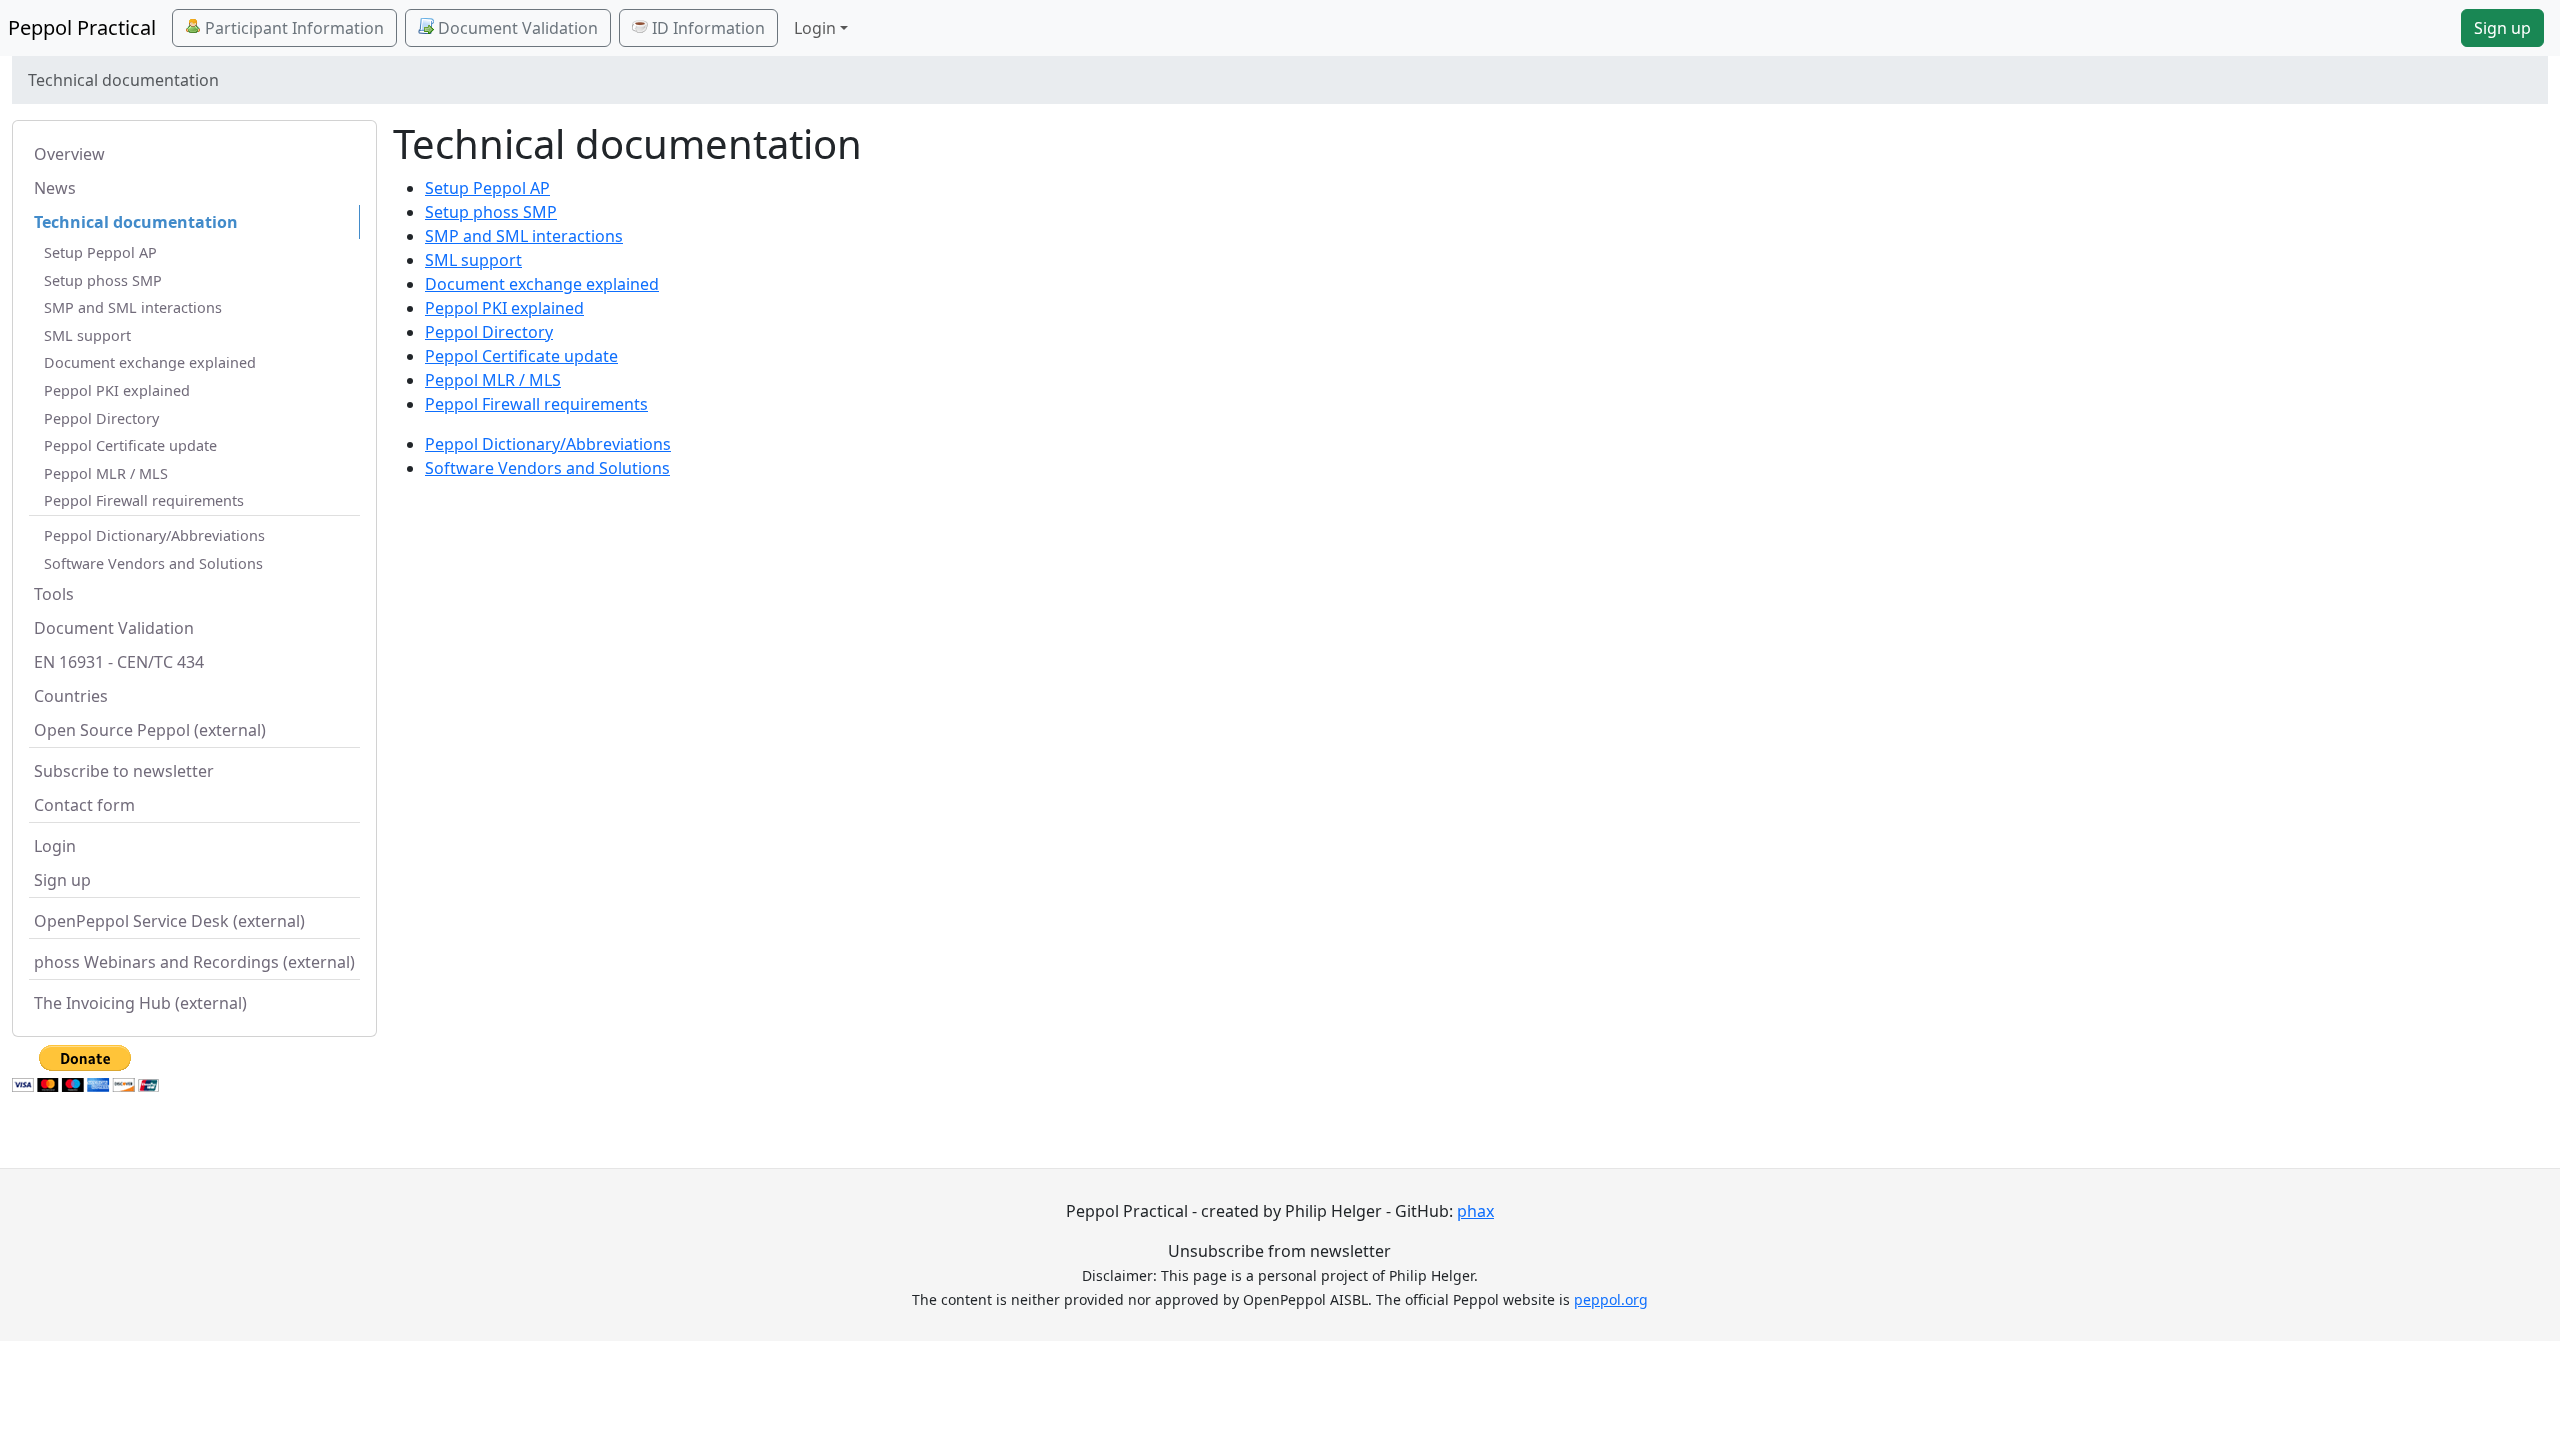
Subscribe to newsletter (124, 771)
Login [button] (815, 28)
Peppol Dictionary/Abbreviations (154, 535)
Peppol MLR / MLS (106, 473)
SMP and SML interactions (133, 307)
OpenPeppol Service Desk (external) (169, 921)
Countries (71, 696)
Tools (54, 594)
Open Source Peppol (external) (150, 730)
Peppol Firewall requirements (144, 500)
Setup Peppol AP (100, 252)
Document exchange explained (150, 362)
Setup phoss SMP (103, 280)
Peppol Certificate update (130, 445)
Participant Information (292, 28)
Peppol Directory (101, 418)
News (55, 188)
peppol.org (1611, 1299)
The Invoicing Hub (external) (140, 1003)
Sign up (2502, 28)
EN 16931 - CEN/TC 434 (119, 662)
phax (1475, 1211)
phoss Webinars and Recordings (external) (194, 962)
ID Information (706, 28)
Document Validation (516, 28)
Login (55, 846)
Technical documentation (136, 222)
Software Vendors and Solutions (153, 563)
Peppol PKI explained (117, 390)
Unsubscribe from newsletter (1279, 1251)
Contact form (84, 805)
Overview (69, 154)
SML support (87, 335)
